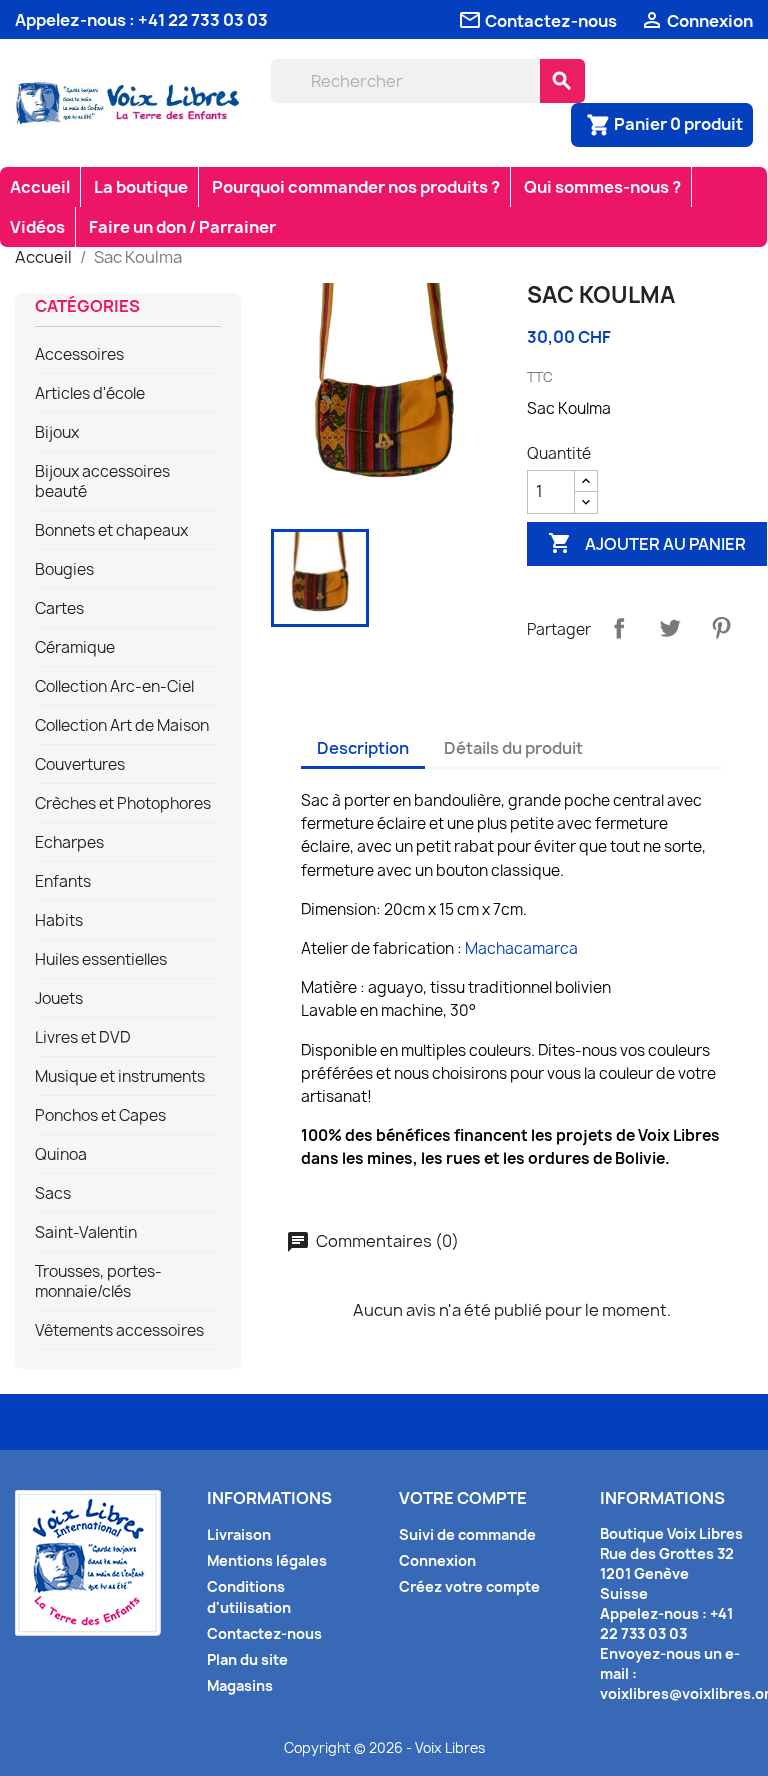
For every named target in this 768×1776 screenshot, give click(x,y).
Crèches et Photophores (123, 804)
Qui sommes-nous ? (602, 187)
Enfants (63, 882)
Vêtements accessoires (119, 1331)
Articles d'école (90, 394)
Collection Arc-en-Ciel (114, 687)
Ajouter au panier (647, 543)
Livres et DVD (83, 1038)
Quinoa (61, 1155)
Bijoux (57, 433)
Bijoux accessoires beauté (102, 482)
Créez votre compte (469, 1586)
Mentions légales (267, 1560)
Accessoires (79, 355)
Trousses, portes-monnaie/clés (98, 1282)
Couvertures (80, 765)
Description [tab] (363, 748)
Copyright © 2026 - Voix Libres (384, 1748)
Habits (59, 921)
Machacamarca (521, 948)
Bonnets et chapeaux (111, 531)
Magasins (240, 1685)
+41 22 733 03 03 (203, 20)
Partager (619, 628)
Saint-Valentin (86, 1233)
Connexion (437, 1560)
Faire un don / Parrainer (182, 227)
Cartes (59, 609)
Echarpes (69, 843)
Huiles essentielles (101, 960)
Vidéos (37, 227)
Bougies (64, 570)
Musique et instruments (120, 1077)
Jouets (59, 999)
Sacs (53, 1194)
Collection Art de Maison (122, 726)
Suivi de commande (467, 1534)
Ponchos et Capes (100, 1116)
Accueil (40, 187)
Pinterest (721, 628)
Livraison (239, 1534)
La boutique (141, 187)
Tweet (670, 628)
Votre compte (463, 1498)
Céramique (75, 648)
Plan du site (247, 1659)
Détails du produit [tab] (513, 748)
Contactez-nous (264, 1633)
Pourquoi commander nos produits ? (356, 187)
